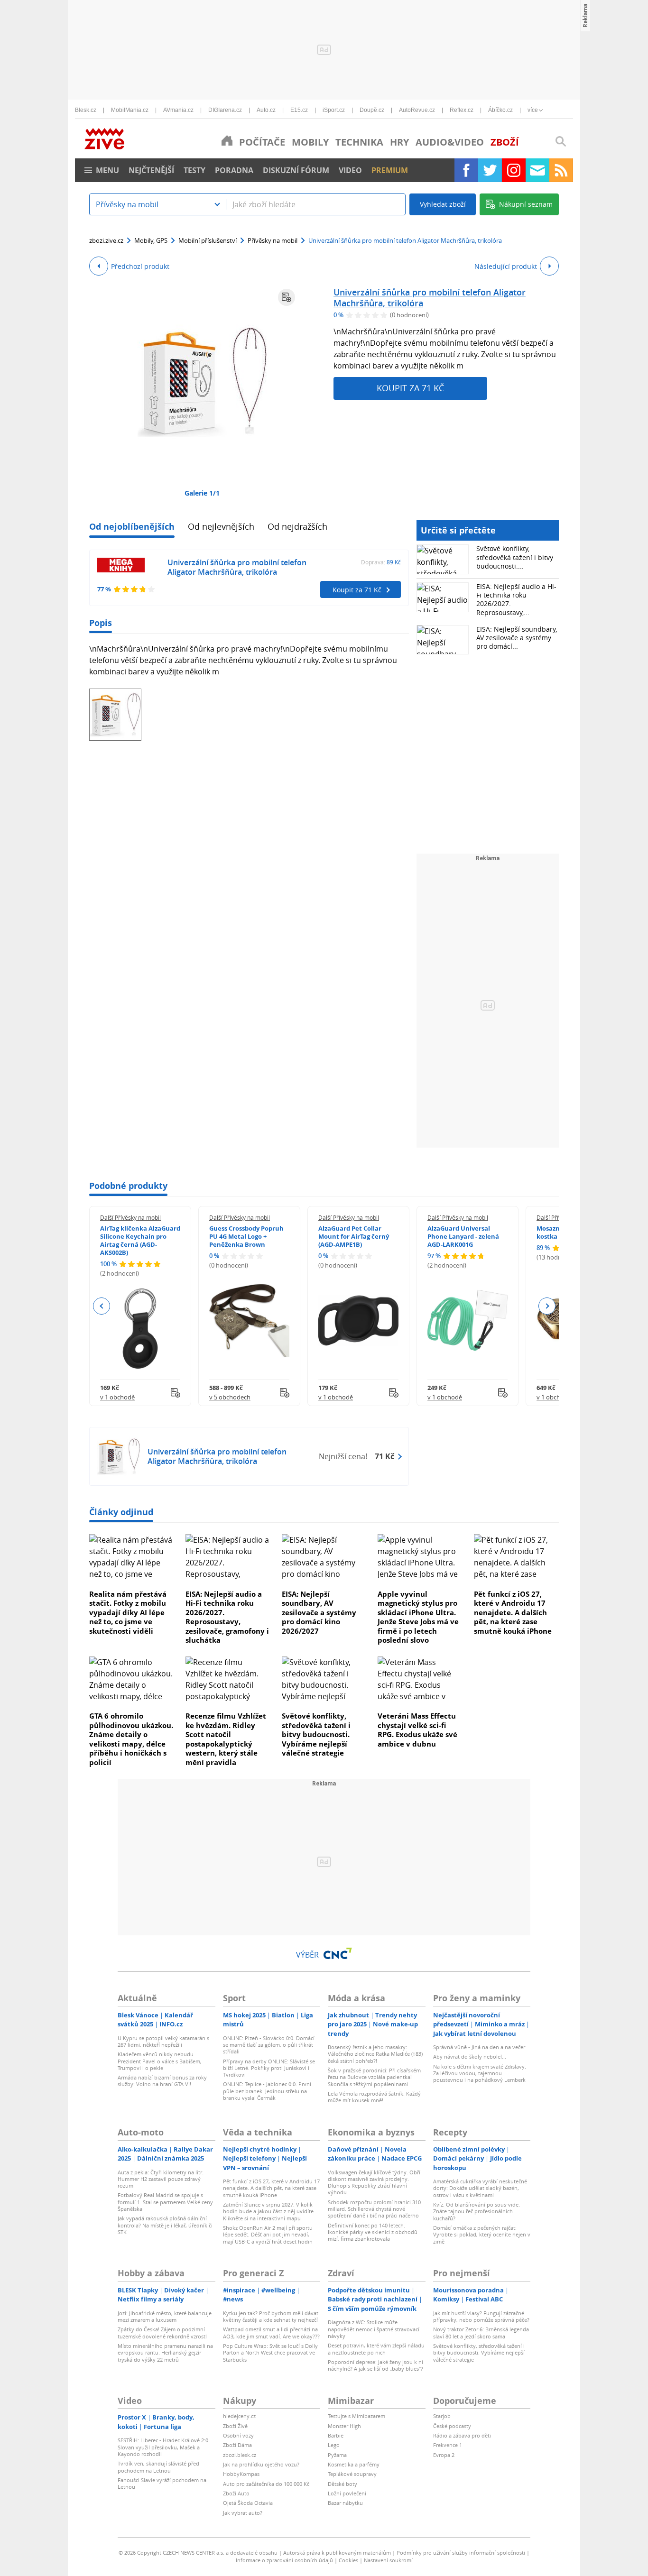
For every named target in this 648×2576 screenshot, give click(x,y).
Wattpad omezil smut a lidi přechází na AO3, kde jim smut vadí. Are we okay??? (271, 2332)
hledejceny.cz (239, 2416)
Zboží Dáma (237, 2445)
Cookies (348, 2560)
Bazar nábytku (345, 2503)
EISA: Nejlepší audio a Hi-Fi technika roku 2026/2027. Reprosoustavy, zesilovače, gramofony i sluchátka (227, 1617)
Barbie (336, 2435)
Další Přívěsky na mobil (130, 1217)
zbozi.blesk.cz (240, 2455)
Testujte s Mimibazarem (356, 2416)
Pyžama (337, 2455)
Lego (334, 2445)
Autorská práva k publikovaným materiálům (337, 2553)
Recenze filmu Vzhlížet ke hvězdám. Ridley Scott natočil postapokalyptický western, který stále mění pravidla (226, 1739)
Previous (102, 1306)
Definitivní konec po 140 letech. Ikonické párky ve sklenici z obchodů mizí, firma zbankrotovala (373, 2232)
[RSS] (561, 170)
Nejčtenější (151, 170)
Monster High (344, 2426)
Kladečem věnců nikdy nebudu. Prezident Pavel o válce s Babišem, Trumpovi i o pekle (160, 2061)
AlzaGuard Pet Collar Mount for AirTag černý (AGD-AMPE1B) (354, 1236)
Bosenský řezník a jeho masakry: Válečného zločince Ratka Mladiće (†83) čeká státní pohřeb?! (375, 2054)
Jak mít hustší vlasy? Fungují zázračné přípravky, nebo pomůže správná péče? (481, 2316)
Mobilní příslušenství (208, 240)
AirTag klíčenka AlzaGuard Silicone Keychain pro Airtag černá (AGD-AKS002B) (140, 1240)
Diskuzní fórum (296, 170)
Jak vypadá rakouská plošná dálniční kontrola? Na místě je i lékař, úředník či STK (165, 2225)
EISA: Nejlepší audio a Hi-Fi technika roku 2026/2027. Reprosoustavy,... (516, 599)
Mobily (310, 142)
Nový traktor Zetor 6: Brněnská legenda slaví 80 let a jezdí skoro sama (481, 2332)
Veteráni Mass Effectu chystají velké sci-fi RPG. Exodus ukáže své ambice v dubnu (417, 1730)
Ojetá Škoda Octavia (248, 2503)
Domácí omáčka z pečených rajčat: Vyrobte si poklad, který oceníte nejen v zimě (482, 2235)
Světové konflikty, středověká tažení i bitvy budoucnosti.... (515, 557)
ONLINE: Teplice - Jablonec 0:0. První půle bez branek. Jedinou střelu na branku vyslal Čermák (267, 2091)
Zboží (505, 142)
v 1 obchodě (117, 1397)
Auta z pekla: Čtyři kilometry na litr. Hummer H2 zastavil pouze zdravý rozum (161, 2179)
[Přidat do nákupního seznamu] (287, 297)
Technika (359, 142)
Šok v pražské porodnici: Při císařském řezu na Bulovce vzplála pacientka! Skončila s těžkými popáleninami (374, 2077)
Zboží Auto (236, 2493)
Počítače (262, 142)
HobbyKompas (241, 2474)
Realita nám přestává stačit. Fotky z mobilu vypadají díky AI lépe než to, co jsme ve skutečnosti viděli (128, 1612)
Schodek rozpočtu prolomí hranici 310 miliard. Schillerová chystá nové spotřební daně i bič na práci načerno (374, 2209)
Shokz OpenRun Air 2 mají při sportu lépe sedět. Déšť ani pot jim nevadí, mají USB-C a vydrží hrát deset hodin (268, 2235)
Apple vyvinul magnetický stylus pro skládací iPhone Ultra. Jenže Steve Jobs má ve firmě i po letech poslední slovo (418, 1617)
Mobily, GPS (151, 240)
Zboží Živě (235, 2426)
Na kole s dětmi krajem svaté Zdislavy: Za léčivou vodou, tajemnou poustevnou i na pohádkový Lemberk (480, 2073)
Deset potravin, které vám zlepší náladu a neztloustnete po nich (376, 2349)
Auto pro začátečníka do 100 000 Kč (266, 2484)
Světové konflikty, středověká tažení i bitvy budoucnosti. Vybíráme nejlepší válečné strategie (316, 1734)
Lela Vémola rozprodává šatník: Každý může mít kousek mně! (374, 2097)
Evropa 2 (444, 2455)
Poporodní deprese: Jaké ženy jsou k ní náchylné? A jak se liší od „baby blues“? (375, 2365)
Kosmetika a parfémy (354, 2464)
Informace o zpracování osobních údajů (284, 2560)
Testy (194, 170)
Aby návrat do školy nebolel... (470, 2056)
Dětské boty (343, 2484)
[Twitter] (490, 170)
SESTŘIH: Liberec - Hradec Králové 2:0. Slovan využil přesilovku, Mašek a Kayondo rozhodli (164, 2447)
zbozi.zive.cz (106, 240)
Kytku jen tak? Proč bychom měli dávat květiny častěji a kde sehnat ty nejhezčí (271, 2316)
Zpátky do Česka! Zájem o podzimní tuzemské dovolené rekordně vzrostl (162, 2332)
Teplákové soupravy (352, 2474)
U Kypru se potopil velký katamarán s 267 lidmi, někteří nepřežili (163, 2041)
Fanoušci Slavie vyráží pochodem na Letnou (162, 2483)
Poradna (234, 170)
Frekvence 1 (448, 2445)
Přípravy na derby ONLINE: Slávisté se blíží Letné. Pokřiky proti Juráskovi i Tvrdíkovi (269, 2068)
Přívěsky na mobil (273, 240)
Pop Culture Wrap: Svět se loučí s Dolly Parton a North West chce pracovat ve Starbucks (270, 2353)
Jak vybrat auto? (243, 2513)
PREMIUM (390, 170)
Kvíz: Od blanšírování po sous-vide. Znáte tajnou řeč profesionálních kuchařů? (477, 2211)
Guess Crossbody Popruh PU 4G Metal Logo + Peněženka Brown (246, 1236)
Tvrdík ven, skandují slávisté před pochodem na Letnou (158, 2467)
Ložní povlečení (347, 2493)
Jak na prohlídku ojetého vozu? (261, 2464)
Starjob (442, 2416)
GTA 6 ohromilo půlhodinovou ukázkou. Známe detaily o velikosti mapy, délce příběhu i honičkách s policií (131, 1739)
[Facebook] (466, 170)
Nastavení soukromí (388, 2560)
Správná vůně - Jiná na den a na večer (479, 2047)
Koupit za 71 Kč (410, 388)
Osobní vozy (238, 2435)
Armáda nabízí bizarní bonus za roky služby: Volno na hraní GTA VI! (162, 2081)
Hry (399, 142)
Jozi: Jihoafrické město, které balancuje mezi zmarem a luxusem (165, 2316)
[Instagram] (514, 170)
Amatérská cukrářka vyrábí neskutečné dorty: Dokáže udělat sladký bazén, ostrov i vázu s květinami (480, 2188)
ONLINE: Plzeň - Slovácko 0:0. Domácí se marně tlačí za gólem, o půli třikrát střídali (269, 2045)
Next (547, 1306)
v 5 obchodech (230, 1397)
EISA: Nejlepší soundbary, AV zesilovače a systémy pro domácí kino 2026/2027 (319, 1612)
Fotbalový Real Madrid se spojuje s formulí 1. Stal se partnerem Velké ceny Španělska (165, 2202)
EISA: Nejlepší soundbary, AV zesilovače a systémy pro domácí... (517, 638)
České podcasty (452, 2426)
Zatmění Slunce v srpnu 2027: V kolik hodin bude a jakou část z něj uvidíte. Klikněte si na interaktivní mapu (269, 2211)
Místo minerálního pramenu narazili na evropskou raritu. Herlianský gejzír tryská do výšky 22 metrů (165, 2353)
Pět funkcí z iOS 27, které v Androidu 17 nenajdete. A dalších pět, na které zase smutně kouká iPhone (513, 1612)
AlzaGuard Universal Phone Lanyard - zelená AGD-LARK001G (463, 1236)
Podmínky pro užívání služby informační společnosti (461, 2553)
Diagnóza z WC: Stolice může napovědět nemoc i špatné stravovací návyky (374, 2329)
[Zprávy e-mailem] (537, 170)
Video (350, 170)
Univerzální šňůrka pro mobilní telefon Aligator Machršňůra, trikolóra (430, 298)
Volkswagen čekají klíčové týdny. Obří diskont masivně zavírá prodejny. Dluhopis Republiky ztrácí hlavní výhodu (374, 2182)
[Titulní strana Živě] (227, 140)
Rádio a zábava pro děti (462, 2435)
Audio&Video (450, 142)
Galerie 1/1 (202, 493)
